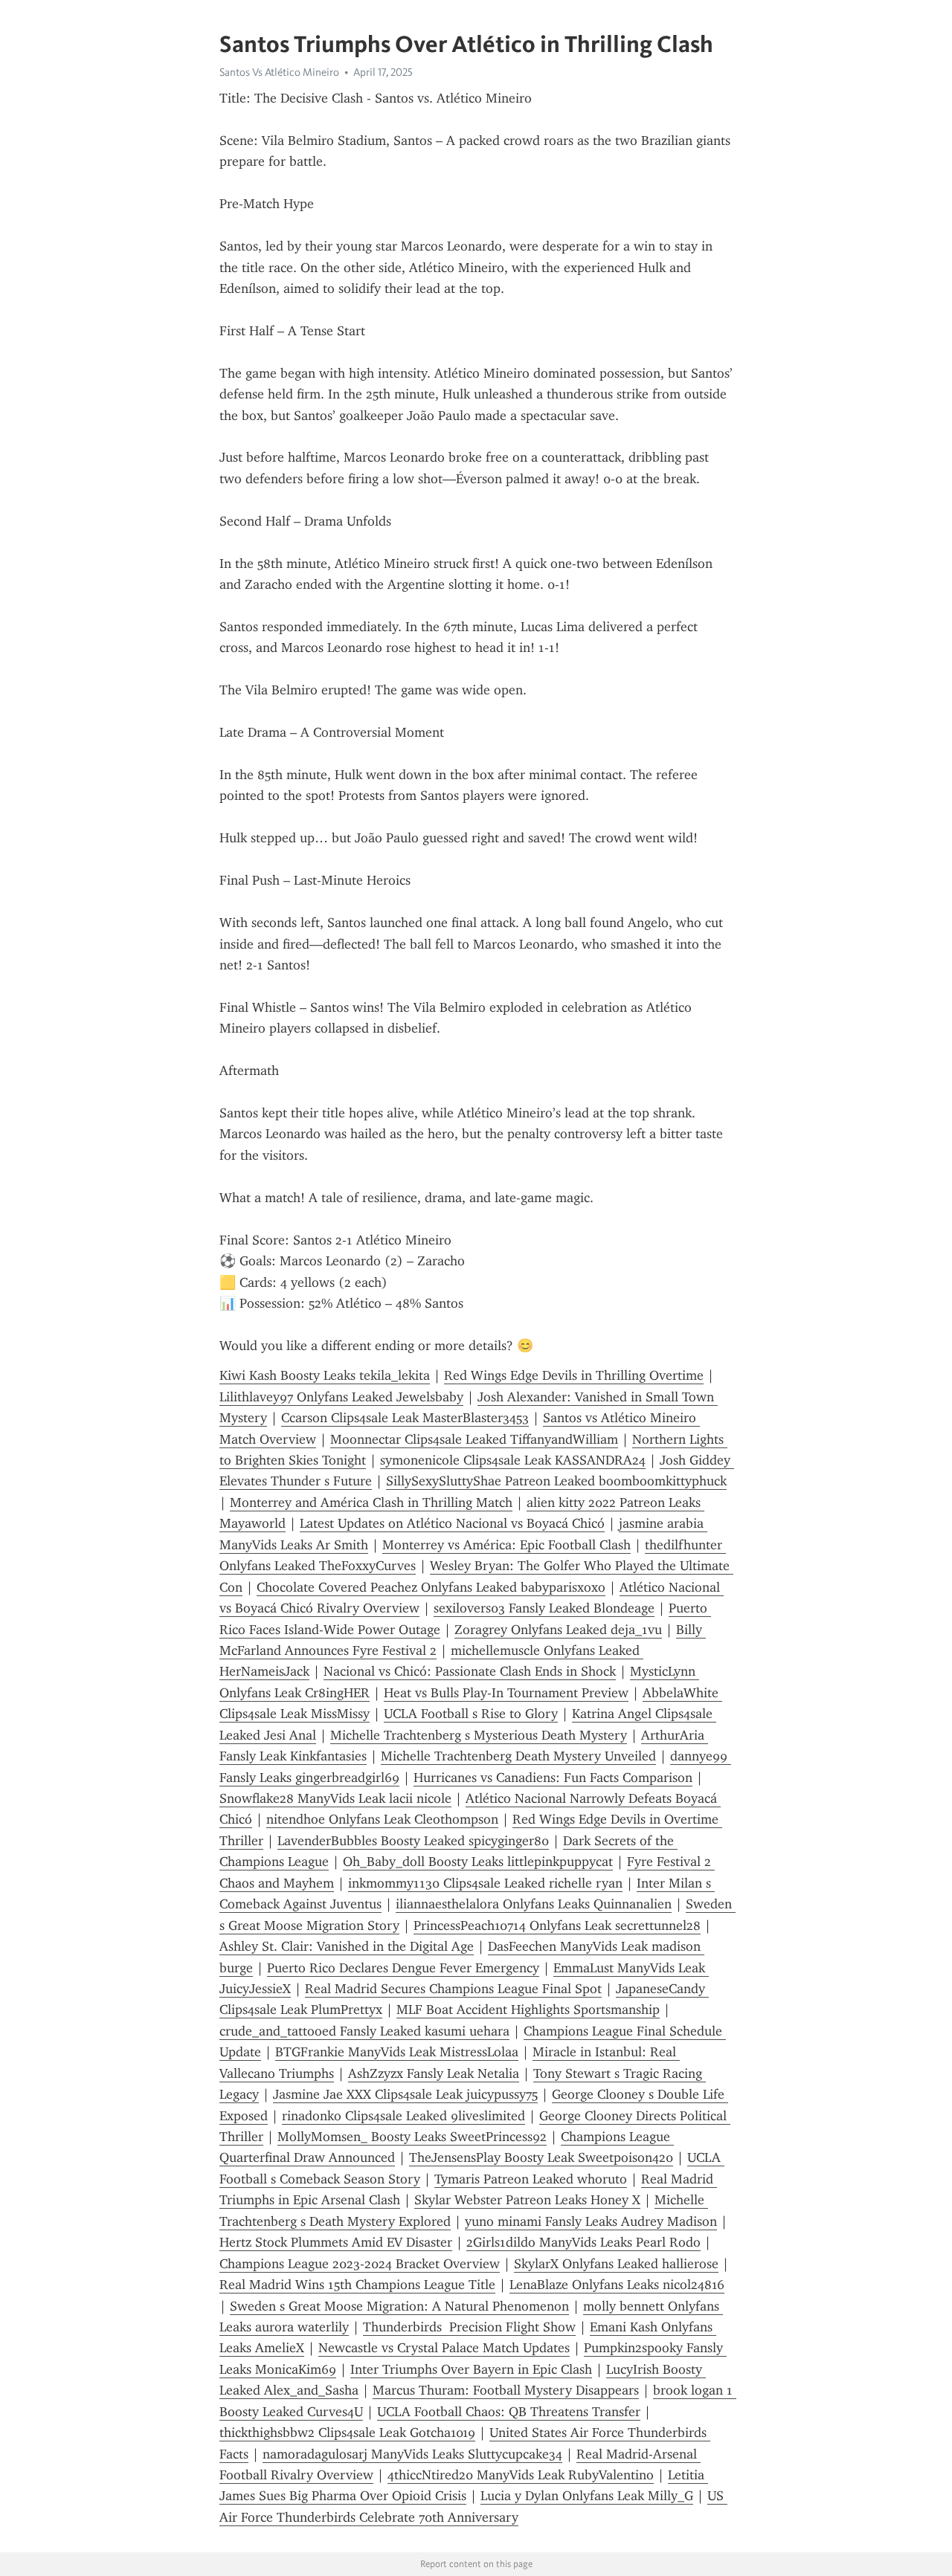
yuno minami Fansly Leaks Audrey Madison (591, 2221)
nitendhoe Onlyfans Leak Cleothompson (382, 1819)
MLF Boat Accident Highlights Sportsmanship (528, 2010)
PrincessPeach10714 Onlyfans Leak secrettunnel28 (557, 1925)
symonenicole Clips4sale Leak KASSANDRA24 (513, 1460)
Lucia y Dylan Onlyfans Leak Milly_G (587, 2496)
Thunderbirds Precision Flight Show (469, 2327)
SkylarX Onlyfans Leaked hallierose (616, 2264)
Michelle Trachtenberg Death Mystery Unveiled (518, 1756)
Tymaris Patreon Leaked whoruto (531, 2179)
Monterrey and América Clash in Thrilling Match (371, 1502)
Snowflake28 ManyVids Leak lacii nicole (335, 1798)
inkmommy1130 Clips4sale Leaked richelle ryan (485, 1883)
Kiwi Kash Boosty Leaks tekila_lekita (325, 1375)
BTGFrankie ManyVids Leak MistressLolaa (397, 2052)
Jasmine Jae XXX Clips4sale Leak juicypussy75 (405, 2094)
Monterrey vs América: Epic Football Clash (506, 1545)
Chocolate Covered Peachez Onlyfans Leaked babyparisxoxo (431, 1587)
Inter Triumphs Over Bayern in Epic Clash (471, 2369)
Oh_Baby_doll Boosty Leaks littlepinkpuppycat (478, 1862)
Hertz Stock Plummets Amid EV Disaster (336, 2242)
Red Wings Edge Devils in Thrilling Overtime (574, 1375)
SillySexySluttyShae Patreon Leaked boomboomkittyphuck (556, 1481)
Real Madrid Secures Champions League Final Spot (453, 1989)
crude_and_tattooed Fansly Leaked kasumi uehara (364, 2031)
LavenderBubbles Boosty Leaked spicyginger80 (413, 1841)
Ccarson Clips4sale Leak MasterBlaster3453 (405, 1418)
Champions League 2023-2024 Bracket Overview (360, 2264)
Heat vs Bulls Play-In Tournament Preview (506, 1693)
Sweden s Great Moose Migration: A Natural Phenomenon (399, 2306)
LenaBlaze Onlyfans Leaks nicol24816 (617, 2285)
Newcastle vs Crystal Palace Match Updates (444, 2348)
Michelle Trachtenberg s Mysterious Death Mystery (479, 1735)
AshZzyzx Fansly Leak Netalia (434, 2073)
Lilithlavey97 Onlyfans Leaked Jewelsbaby (341, 1397)
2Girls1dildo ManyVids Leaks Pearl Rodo (583, 2242)
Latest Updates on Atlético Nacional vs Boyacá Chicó (452, 1523)
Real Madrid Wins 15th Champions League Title (357, 2285)
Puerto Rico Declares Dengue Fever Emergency (403, 1968)
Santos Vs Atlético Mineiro (279, 72)
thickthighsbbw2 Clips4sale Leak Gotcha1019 (347, 2433)
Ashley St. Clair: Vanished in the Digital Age (347, 1946)
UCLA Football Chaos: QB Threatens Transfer (509, 2412)
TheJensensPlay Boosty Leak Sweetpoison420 (541, 2157)
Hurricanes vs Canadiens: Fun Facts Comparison (553, 1778)
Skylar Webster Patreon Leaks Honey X (527, 2200)
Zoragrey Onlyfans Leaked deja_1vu (558, 1630)
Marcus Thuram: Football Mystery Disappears (506, 2390)
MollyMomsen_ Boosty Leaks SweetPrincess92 (412, 2137)
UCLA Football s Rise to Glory (471, 1714)
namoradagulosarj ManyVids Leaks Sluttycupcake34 (412, 2454)
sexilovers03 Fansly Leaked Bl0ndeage (544, 1608)
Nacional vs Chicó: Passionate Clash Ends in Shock (470, 1671)
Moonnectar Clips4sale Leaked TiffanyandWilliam (474, 1439)
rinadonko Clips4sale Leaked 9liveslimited (403, 2116)
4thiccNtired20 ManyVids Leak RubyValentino (521, 2475)
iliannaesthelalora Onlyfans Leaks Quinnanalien (534, 1904)
